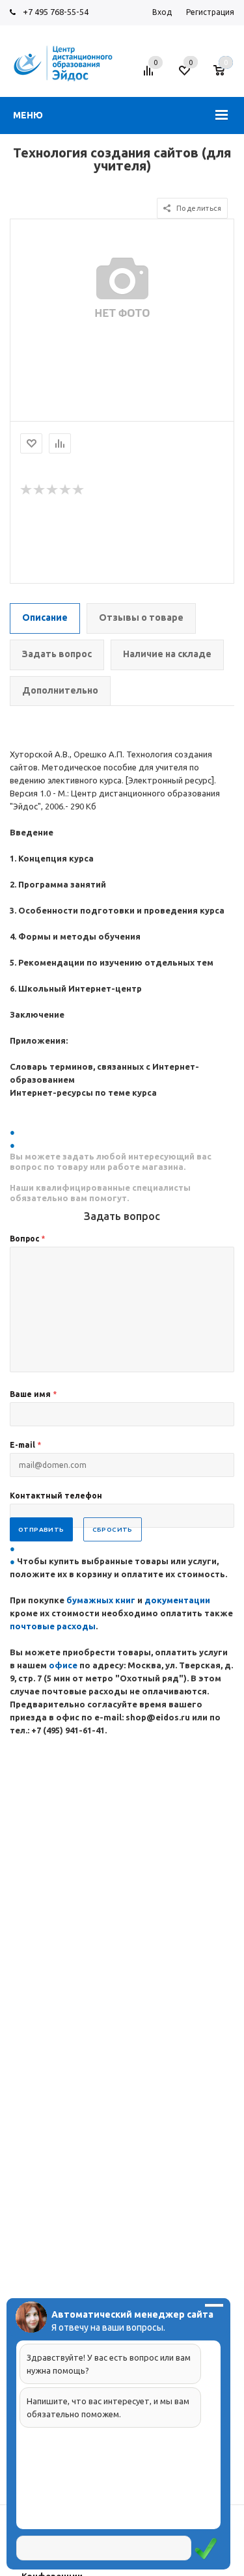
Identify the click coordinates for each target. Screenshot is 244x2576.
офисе (64, 1665)
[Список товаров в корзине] (225, 75)
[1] (27, 490)
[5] (79, 490)
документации (177, 1600)
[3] (53, 490)
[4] (66, 490)
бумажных (91, 1600)
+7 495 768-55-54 (56, 12)
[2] (40, 490)
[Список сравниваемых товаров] (150, 75)
